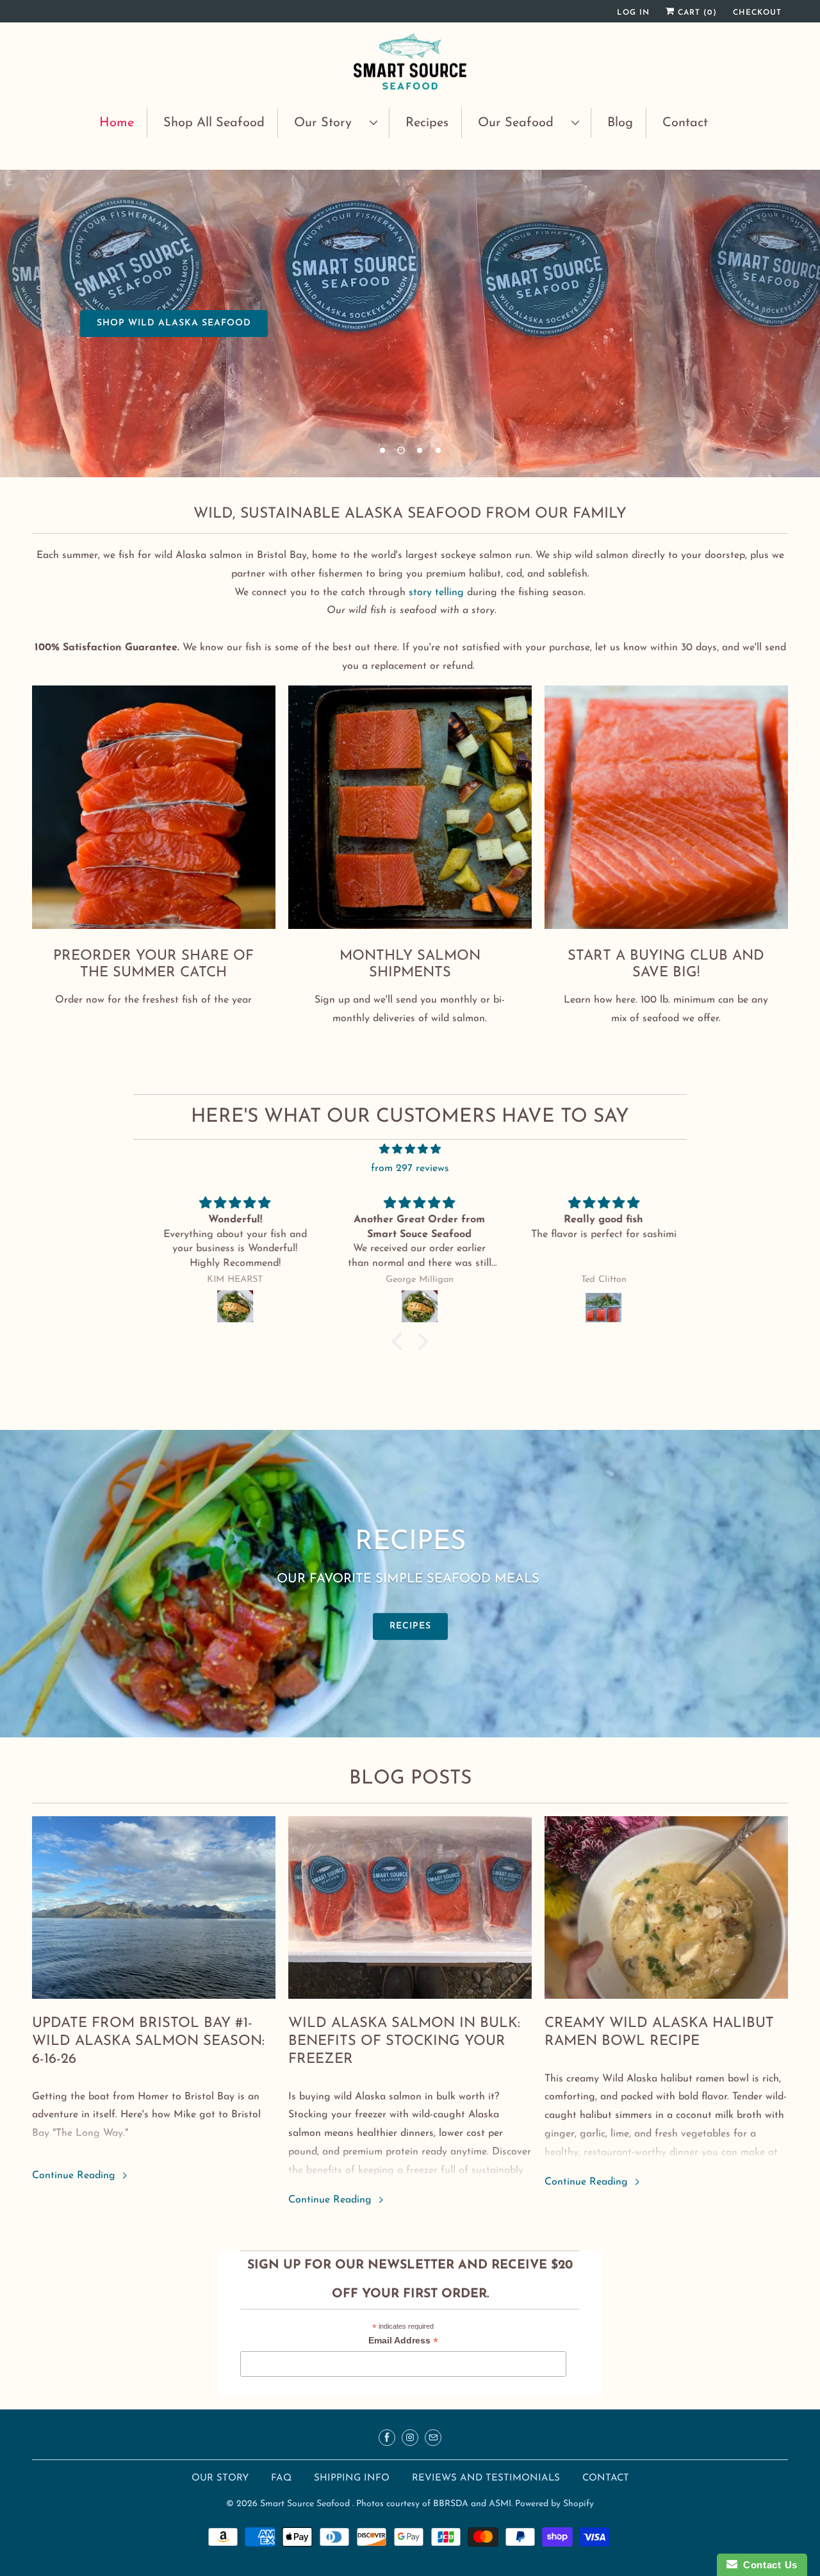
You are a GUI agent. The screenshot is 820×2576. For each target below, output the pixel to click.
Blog (620, 123)
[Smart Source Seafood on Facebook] (387, 2438)
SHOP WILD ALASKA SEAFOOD (174, 323)
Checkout (757, 13)
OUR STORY (220, 2478)
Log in (633, 13)
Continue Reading (75, 2176)
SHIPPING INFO (353, 2478)
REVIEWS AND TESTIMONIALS (488, 2478)
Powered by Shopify (554, 2504)
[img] (410, 1150)
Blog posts (410, 1779)
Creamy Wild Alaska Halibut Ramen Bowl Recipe (659, 2032)
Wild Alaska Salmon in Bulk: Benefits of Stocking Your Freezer (404, 2041)
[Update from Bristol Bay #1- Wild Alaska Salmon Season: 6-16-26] (154, 1907)
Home (117, 123)
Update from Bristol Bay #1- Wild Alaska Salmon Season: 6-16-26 (148, 2041)
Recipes (427, 123)
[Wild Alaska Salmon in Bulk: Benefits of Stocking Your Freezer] (410, 1907)
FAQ (281, 2478)
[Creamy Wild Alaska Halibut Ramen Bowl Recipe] (666, 1907)
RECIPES (410, 1626)
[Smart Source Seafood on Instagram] (410, 2438)
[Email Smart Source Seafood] (433, 2438)
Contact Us (767, 2565)
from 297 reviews (410, 1169)
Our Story (329, 123)
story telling (436, 593)
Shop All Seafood (214, 123)
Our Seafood (521, 123)
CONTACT (606, 2478)
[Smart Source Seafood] (410, 63)
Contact (685, 123)
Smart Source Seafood (306, 2504)
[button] (400, 1341)
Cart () (696, 13)
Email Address (403, 2342)
